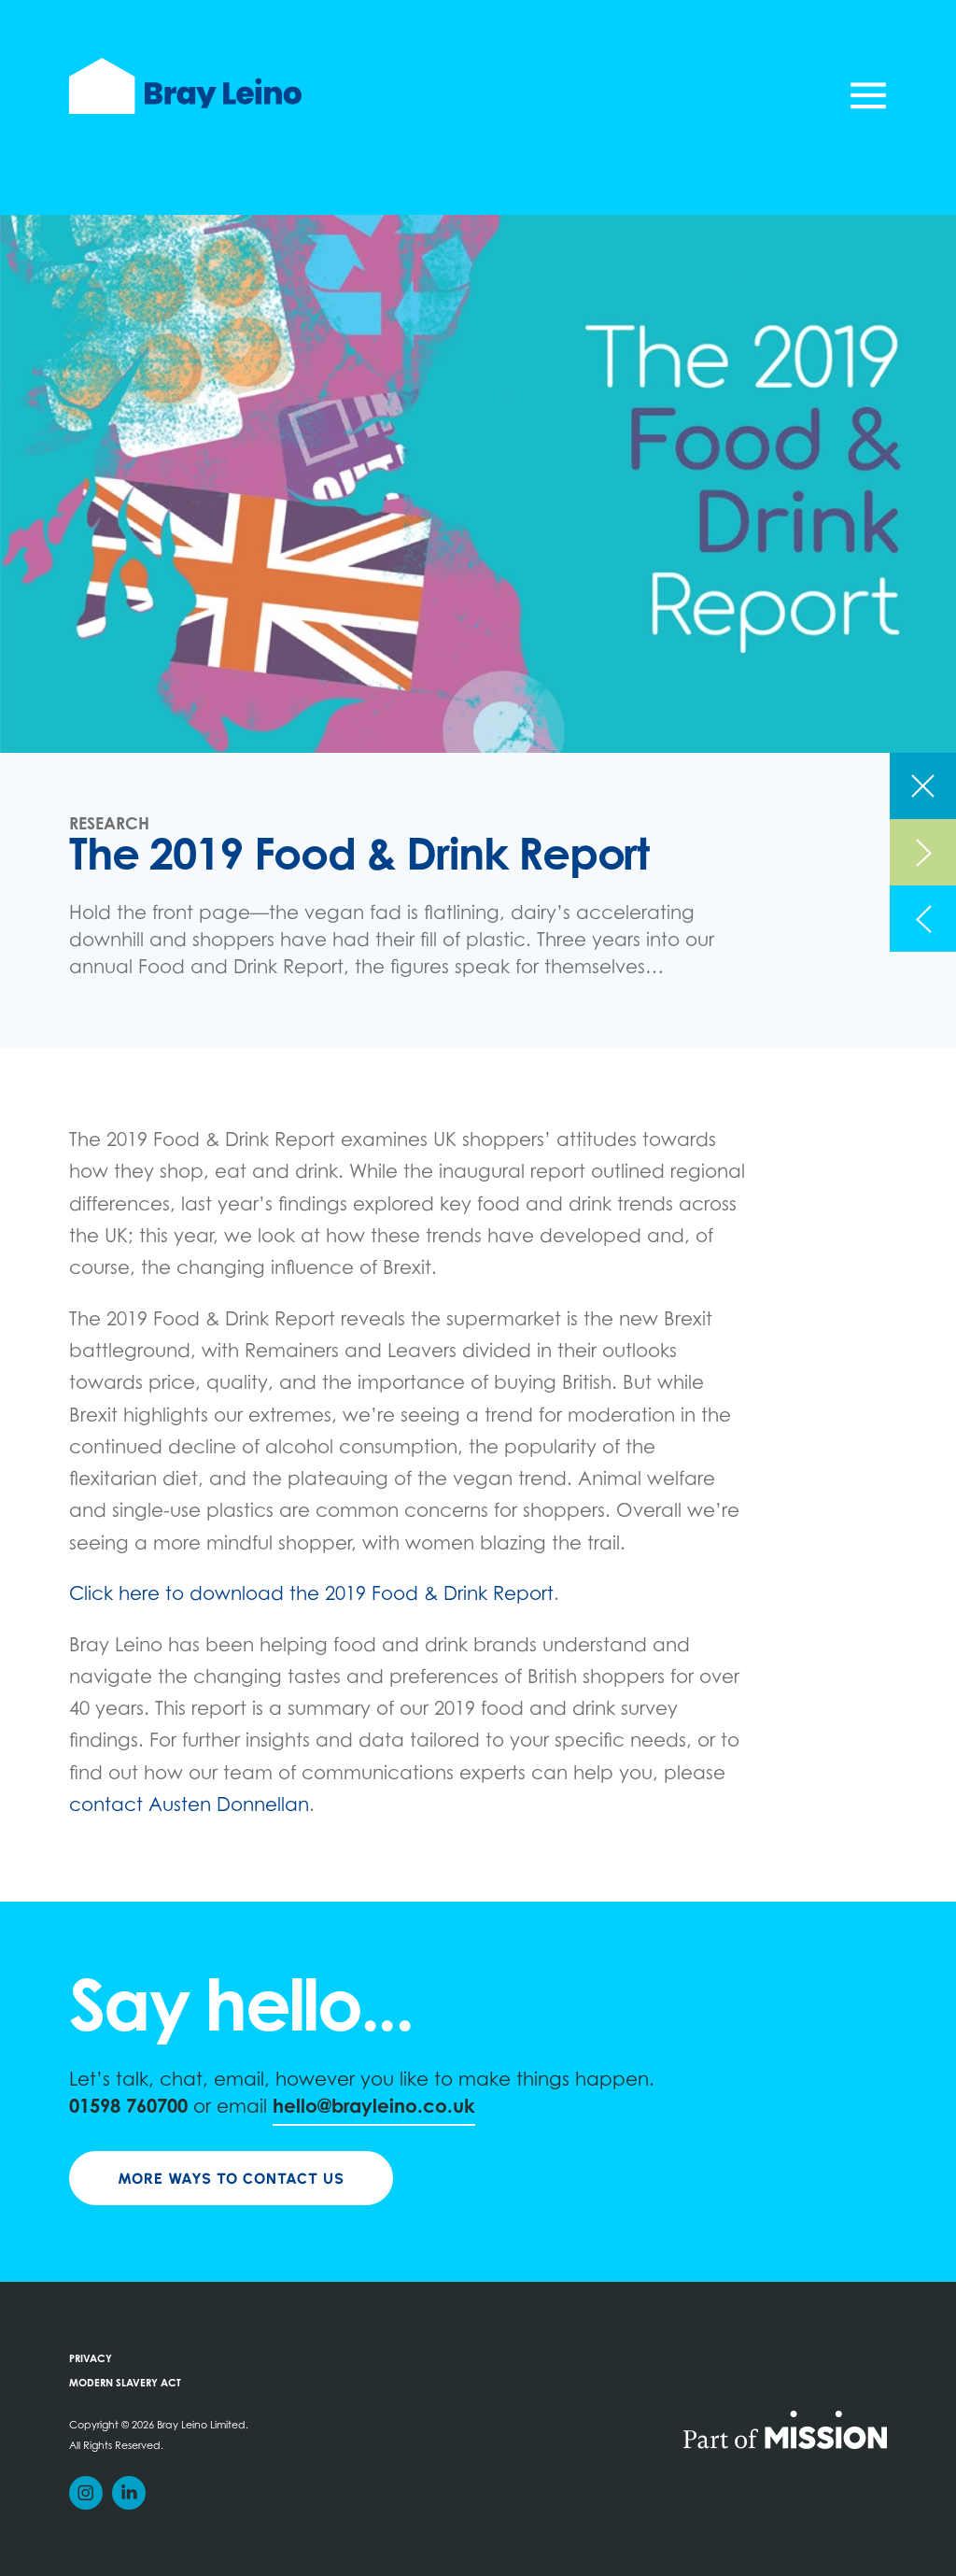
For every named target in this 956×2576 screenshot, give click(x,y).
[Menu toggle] (868, 95)
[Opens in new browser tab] (785, 2428)
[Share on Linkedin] (129, 2493)
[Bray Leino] (185, 86)
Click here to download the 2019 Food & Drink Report (311, 1595)
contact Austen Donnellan (189, 1806)
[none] (923, 786)
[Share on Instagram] (86, 2493)
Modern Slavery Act (125, 2384)
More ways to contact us (231, 2179)
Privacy (91, 2360)
